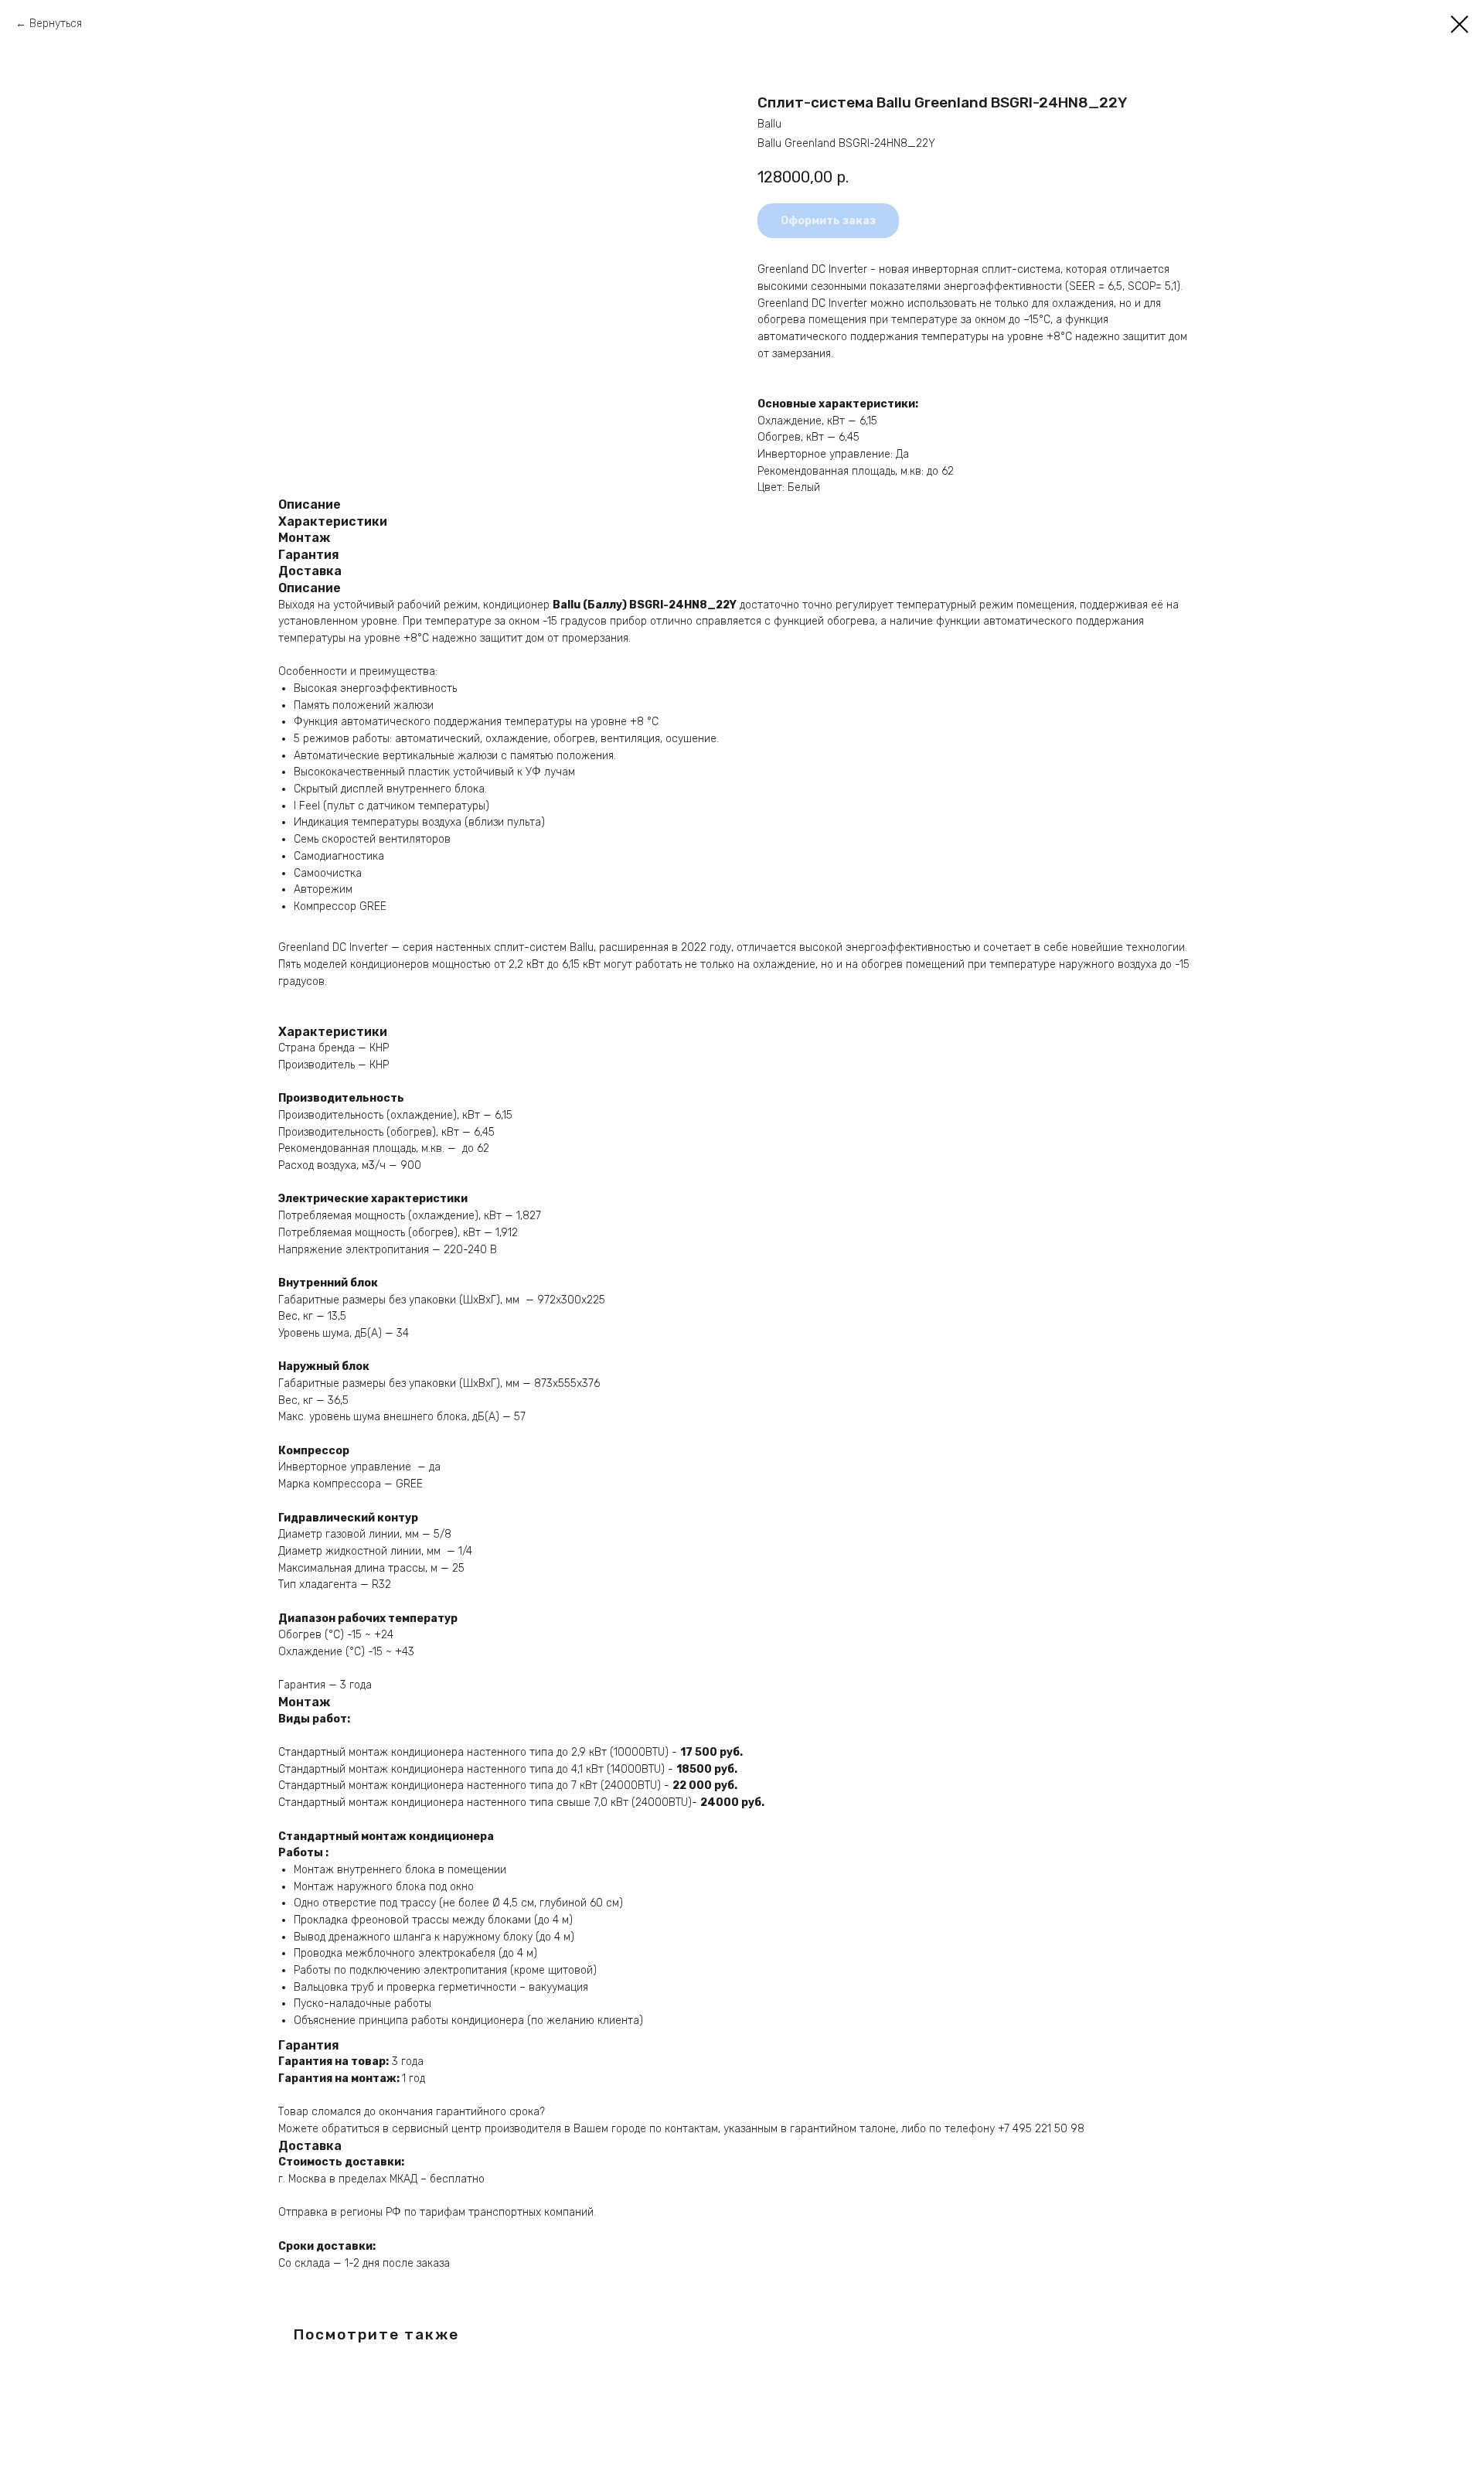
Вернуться (56, 24)
